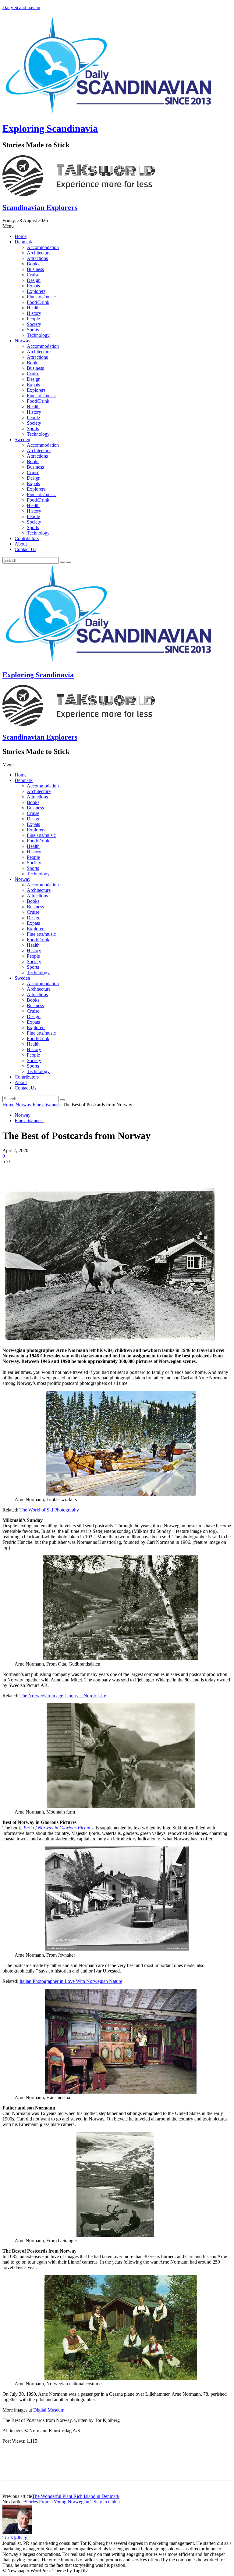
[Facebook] (12, 1171)
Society (34, 324)
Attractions (37, 258)
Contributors (27, 538)
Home (21, 236)
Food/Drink (38, 302)
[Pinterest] (56, 1171)
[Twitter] (34, 1171)
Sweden (22, 440)
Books (33, 264)
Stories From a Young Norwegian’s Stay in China (72, 2502)
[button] (117, 226)
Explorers (36, 291)
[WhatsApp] (78, 1171)
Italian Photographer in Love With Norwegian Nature (71, 1981)
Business (35, 269)
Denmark (24, 242)
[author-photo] (17, 2532)
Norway (23, 341)
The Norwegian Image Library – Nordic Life (63, 1696)
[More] (101, 1171)
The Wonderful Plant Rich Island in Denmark (76, 2496)
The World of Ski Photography (49, 1510)
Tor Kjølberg (15, 2538)
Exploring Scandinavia (50, 128)
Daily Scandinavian (21, 7)
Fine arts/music (41, 297)
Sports (33, 330)
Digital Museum (49, 2410)
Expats (33, 286)
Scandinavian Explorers (40, 207)
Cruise (33, 275)
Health (33, 308)
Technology (38, 335)
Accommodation (43, 247)
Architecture (39, 253)
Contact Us (25, 549)
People (33, 319)
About (21, 544)
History (34, 313)
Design (34, 280)
